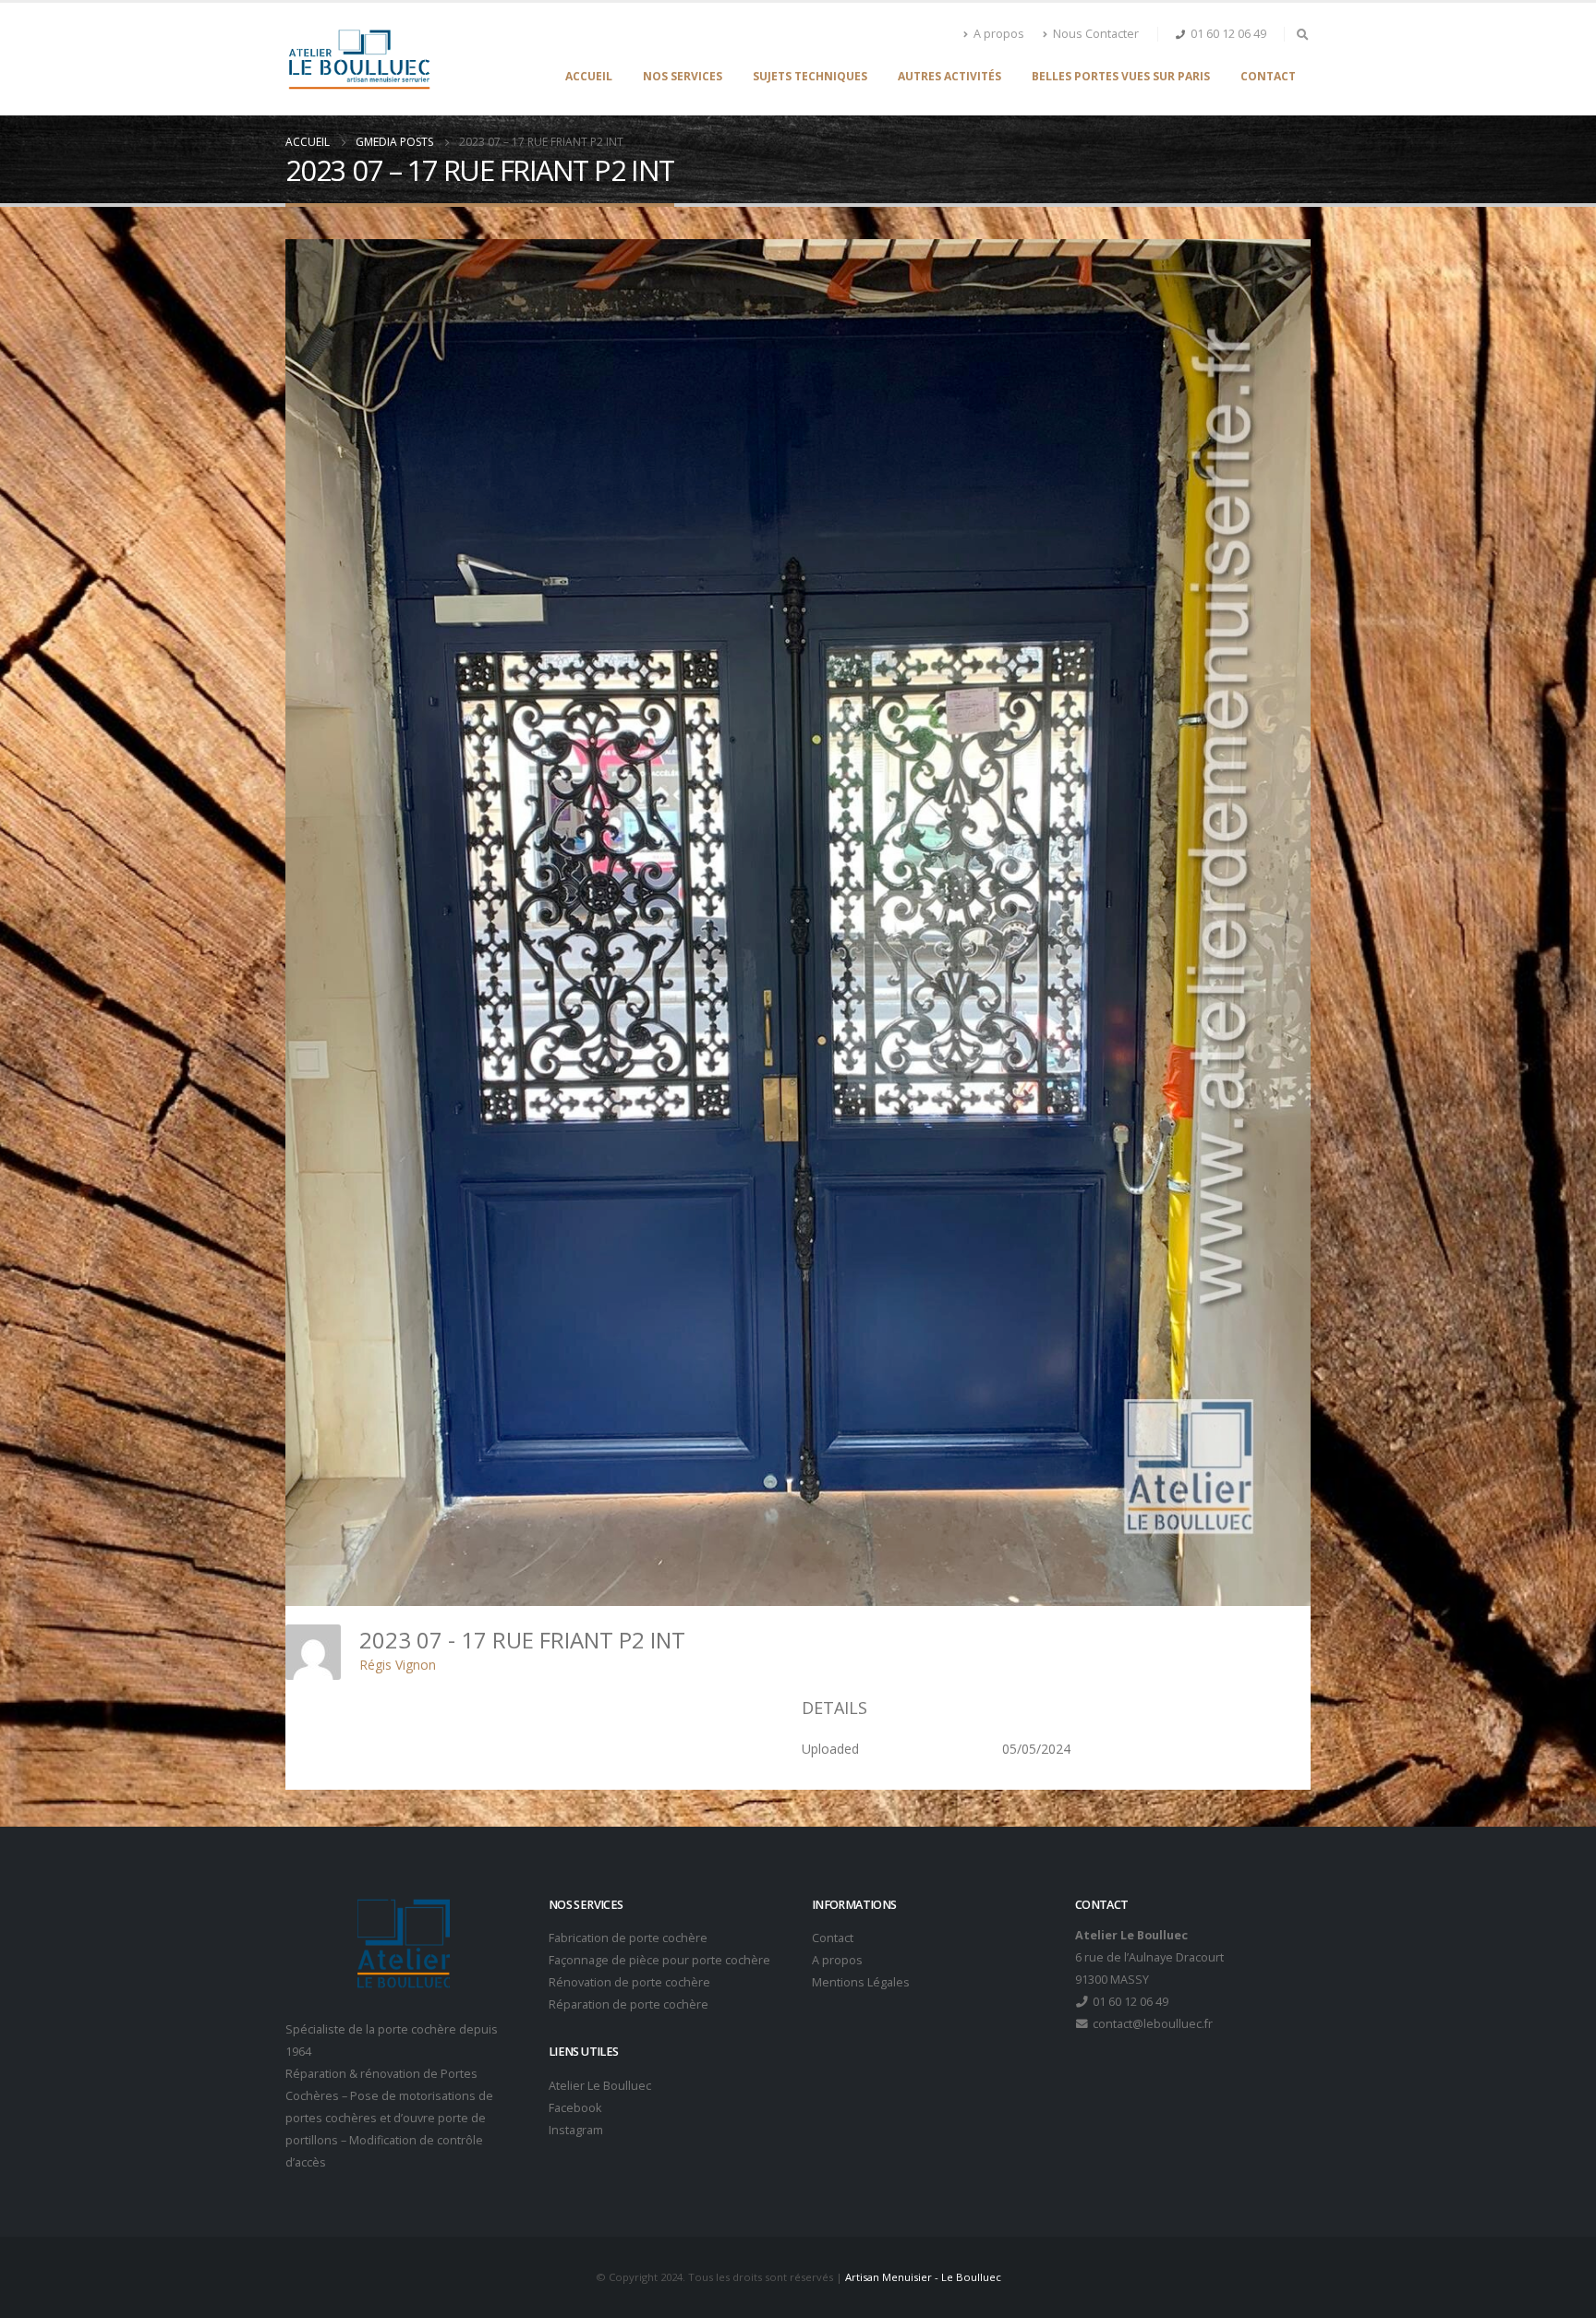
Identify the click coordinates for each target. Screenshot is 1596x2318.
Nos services (683, 76)
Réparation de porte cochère (629, 2004)
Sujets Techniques (810, 76)
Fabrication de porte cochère (628, 1938)
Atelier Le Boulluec (600, 2086)
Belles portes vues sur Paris (1121, 76)
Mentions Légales (861, 1982)
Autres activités (949, 76)
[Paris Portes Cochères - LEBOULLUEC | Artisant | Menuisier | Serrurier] (359, 59)
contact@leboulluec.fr (1151, 2024)
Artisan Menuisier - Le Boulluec (923, 2277)
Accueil (589, 76)
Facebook (575, 2108)
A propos (999, 34)
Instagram (576, 2130)
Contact (1268, 76)
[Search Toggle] (1302, 34)
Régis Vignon (398, 1665)
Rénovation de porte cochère (629, 1982)
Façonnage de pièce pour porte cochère (659, 1960)
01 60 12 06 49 (1228, 34)
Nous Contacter (1096, 34)
